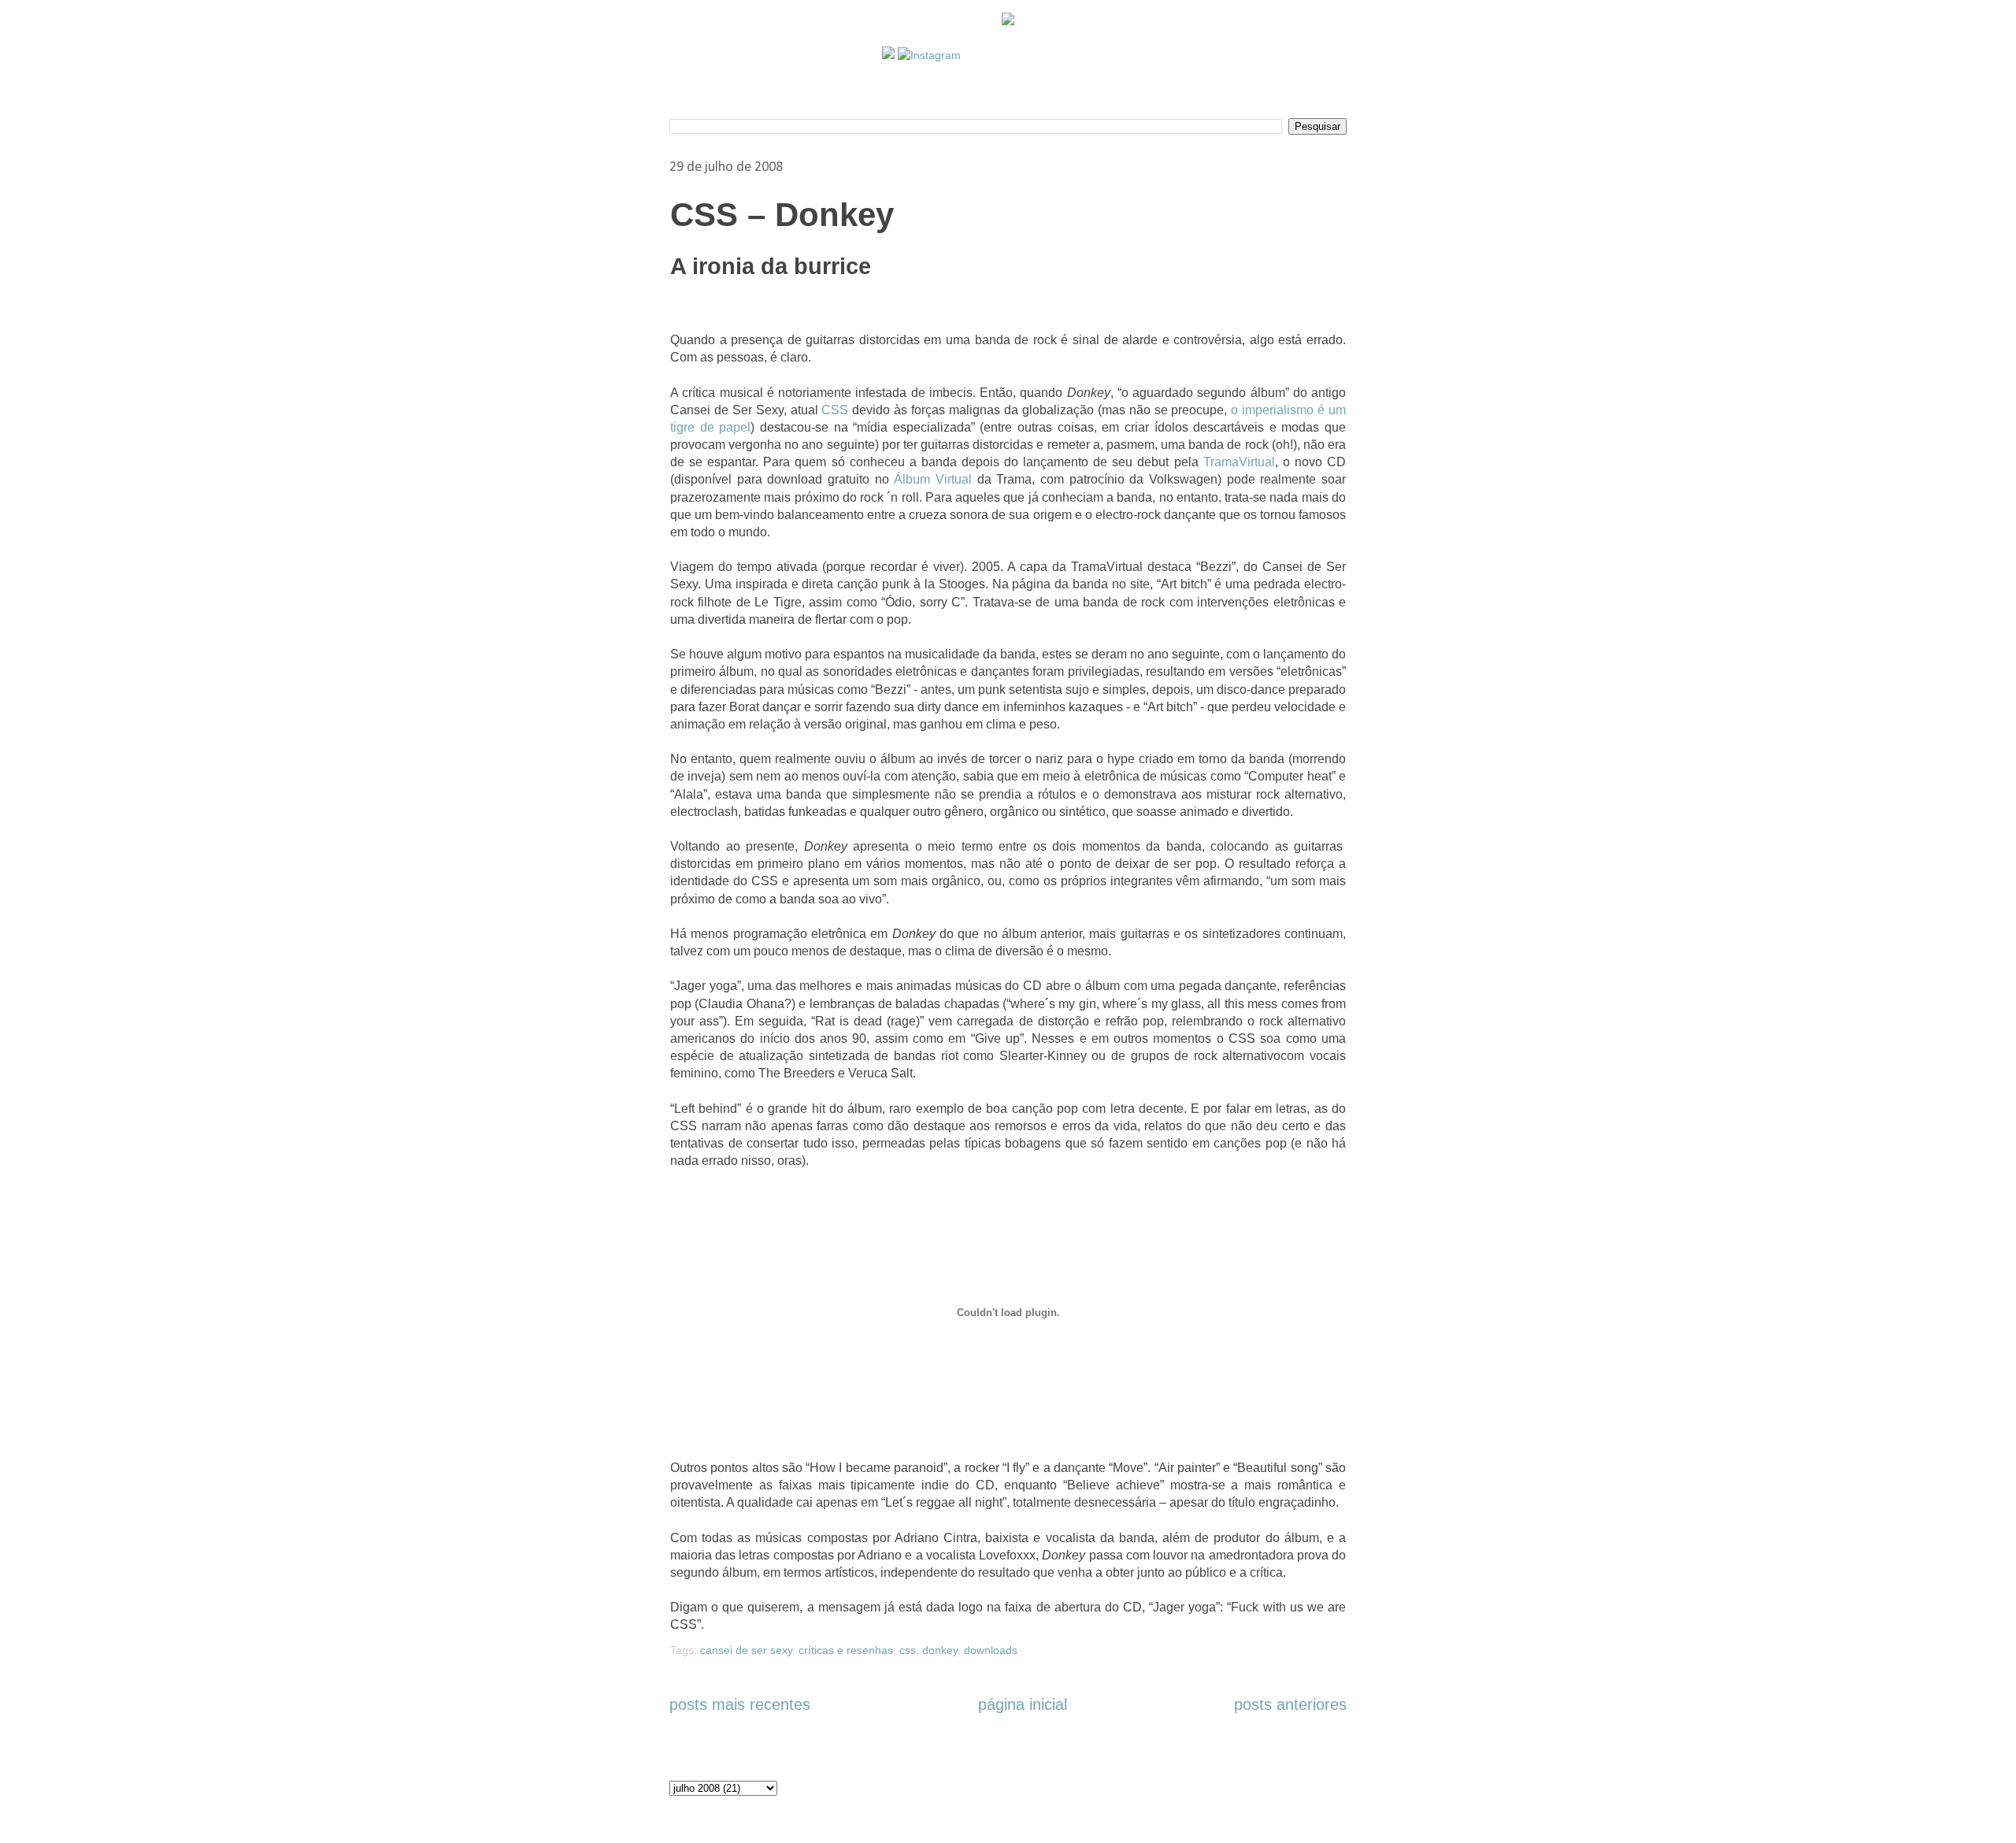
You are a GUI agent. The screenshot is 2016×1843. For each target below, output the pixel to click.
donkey (940, 1650)
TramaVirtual (1239, 462)
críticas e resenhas (846, 1650)
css (908, 1650)
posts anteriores (1290, 1704)
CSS (835, 410)
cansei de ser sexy (746, 1650)
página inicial (1023, 1704)
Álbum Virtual (933, 479)
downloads (991, 1650)
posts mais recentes (740, 1704)
